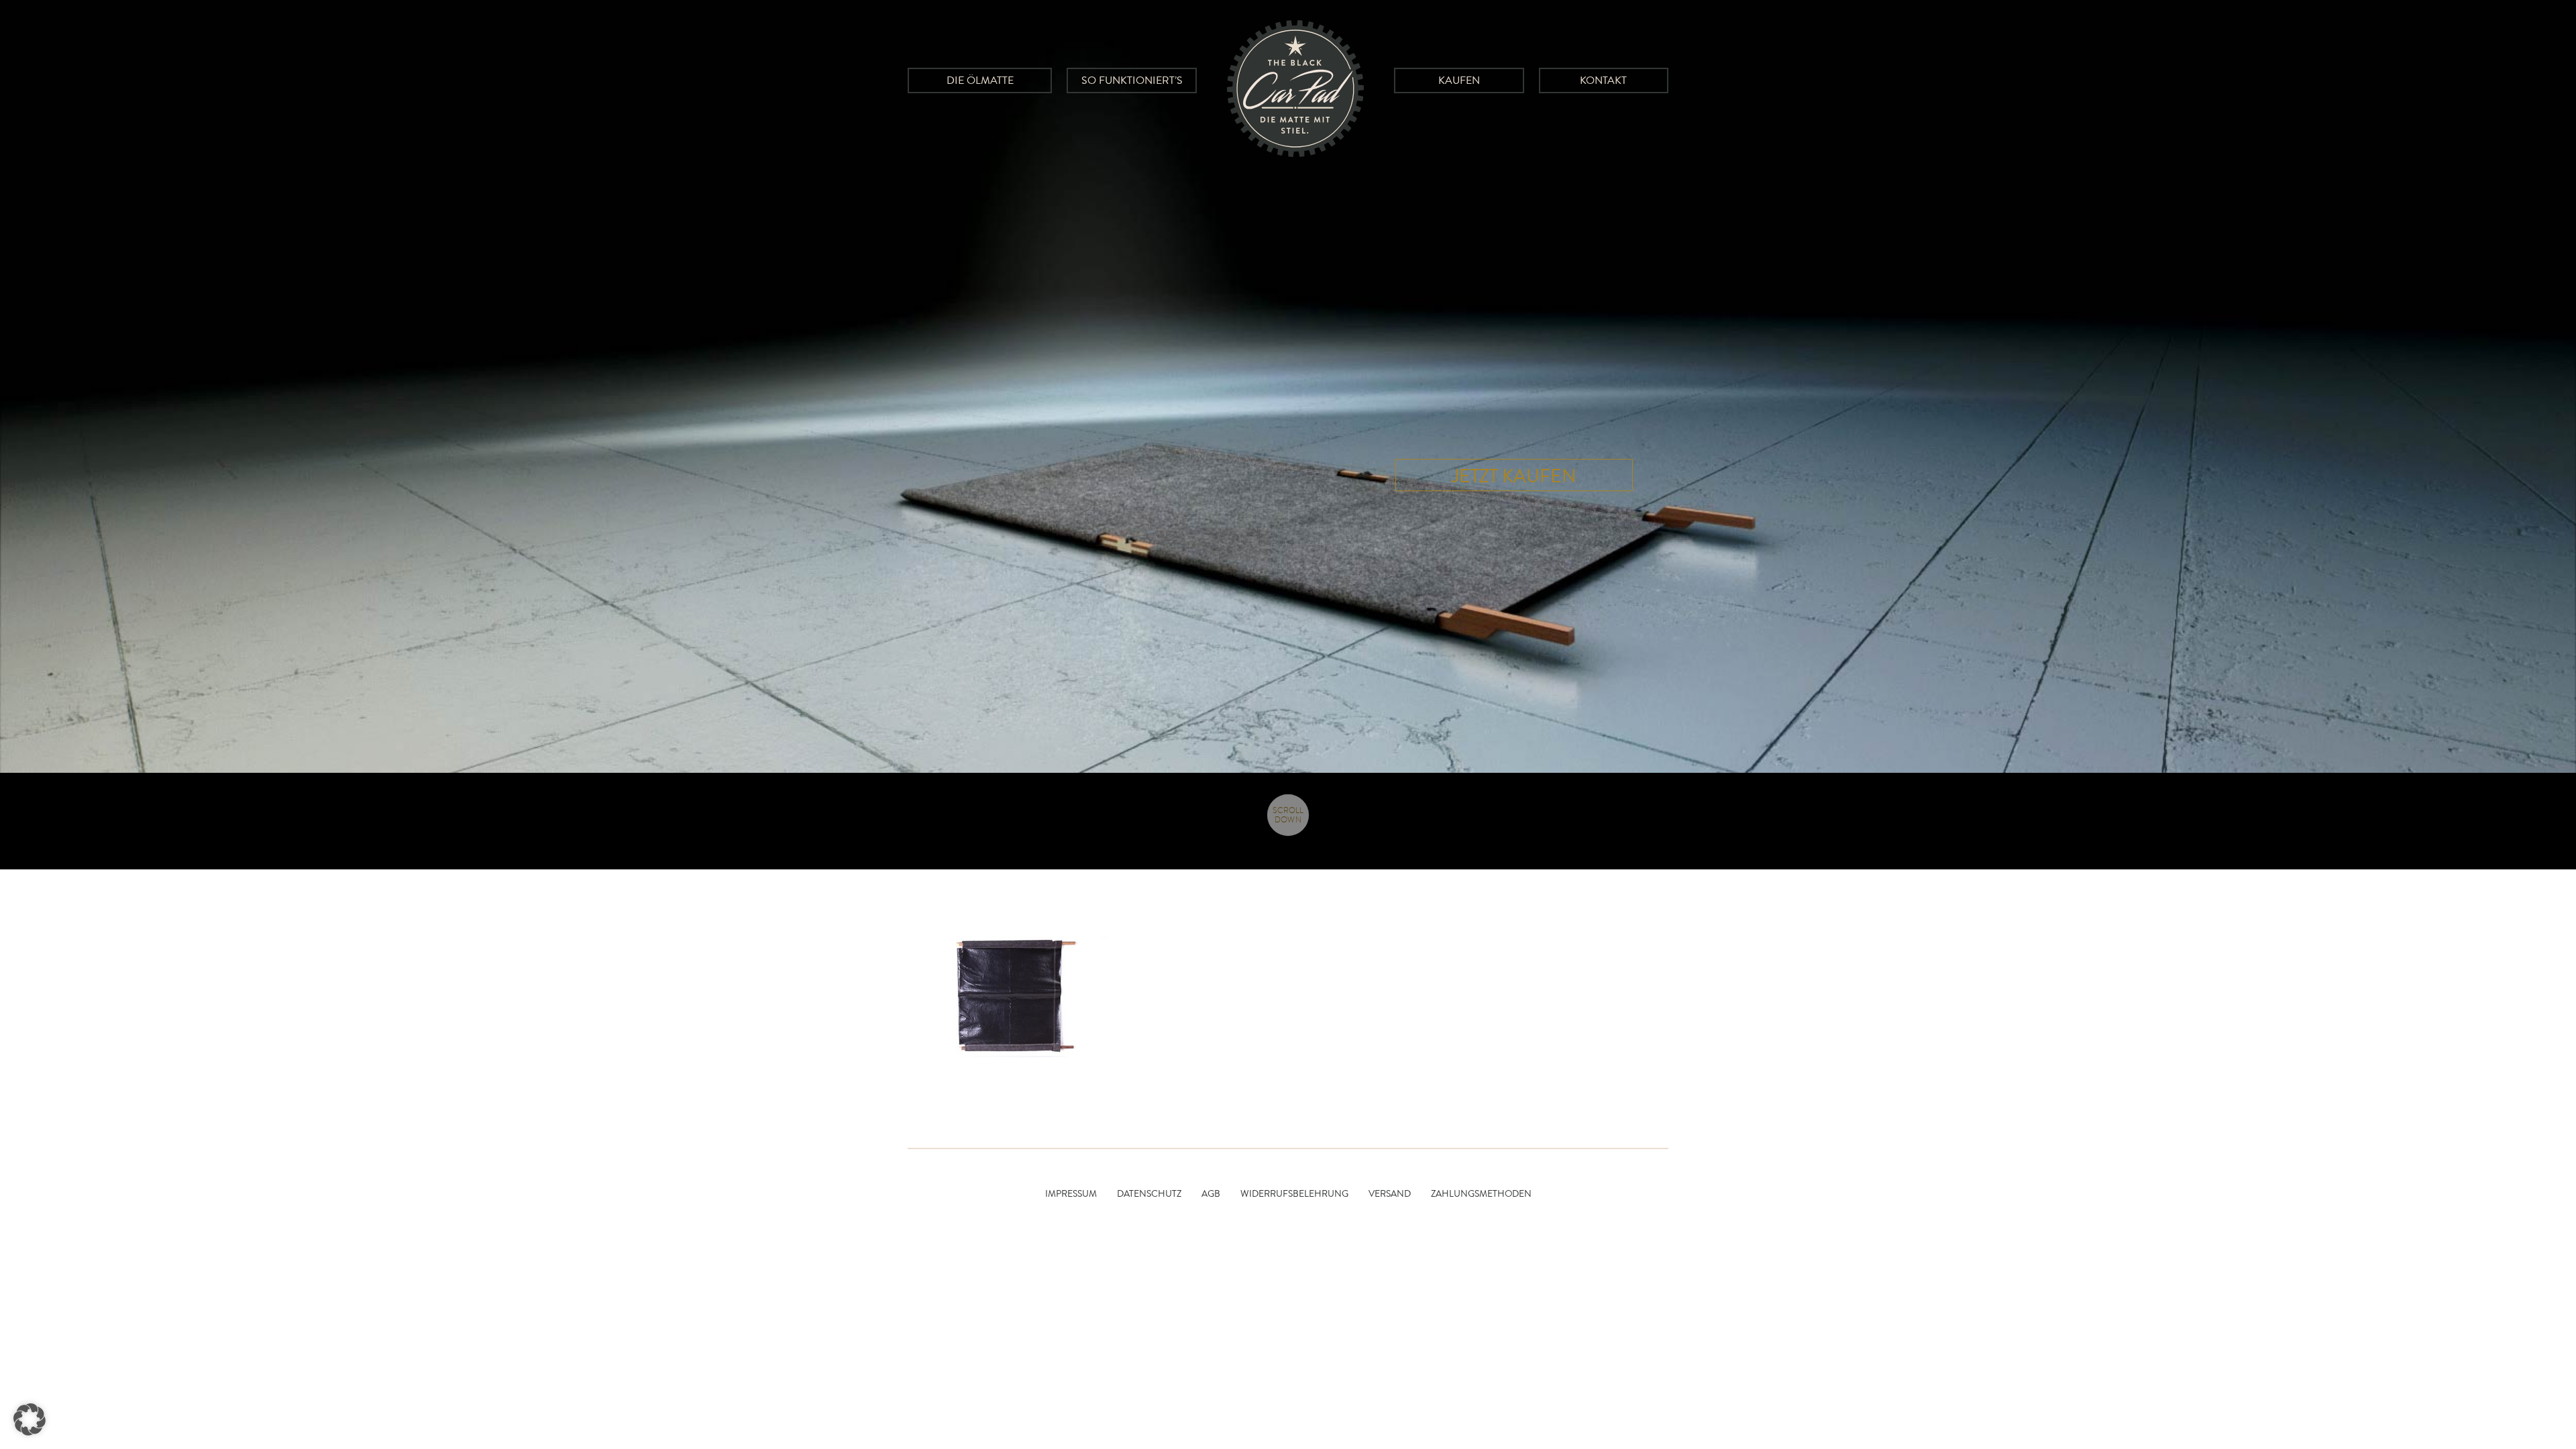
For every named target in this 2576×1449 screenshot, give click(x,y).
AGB (1211, 1194)
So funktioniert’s (1132, 80)
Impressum (1071, 1194)
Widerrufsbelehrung (1294, 1194)
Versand (1390, 1194)
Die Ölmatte (980, 80)
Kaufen (1459, 80)
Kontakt (1603, 80)
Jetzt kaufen (1514, 476)
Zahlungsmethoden (1481, 1194)
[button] (30, 1419)
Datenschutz (1149, 1194)
